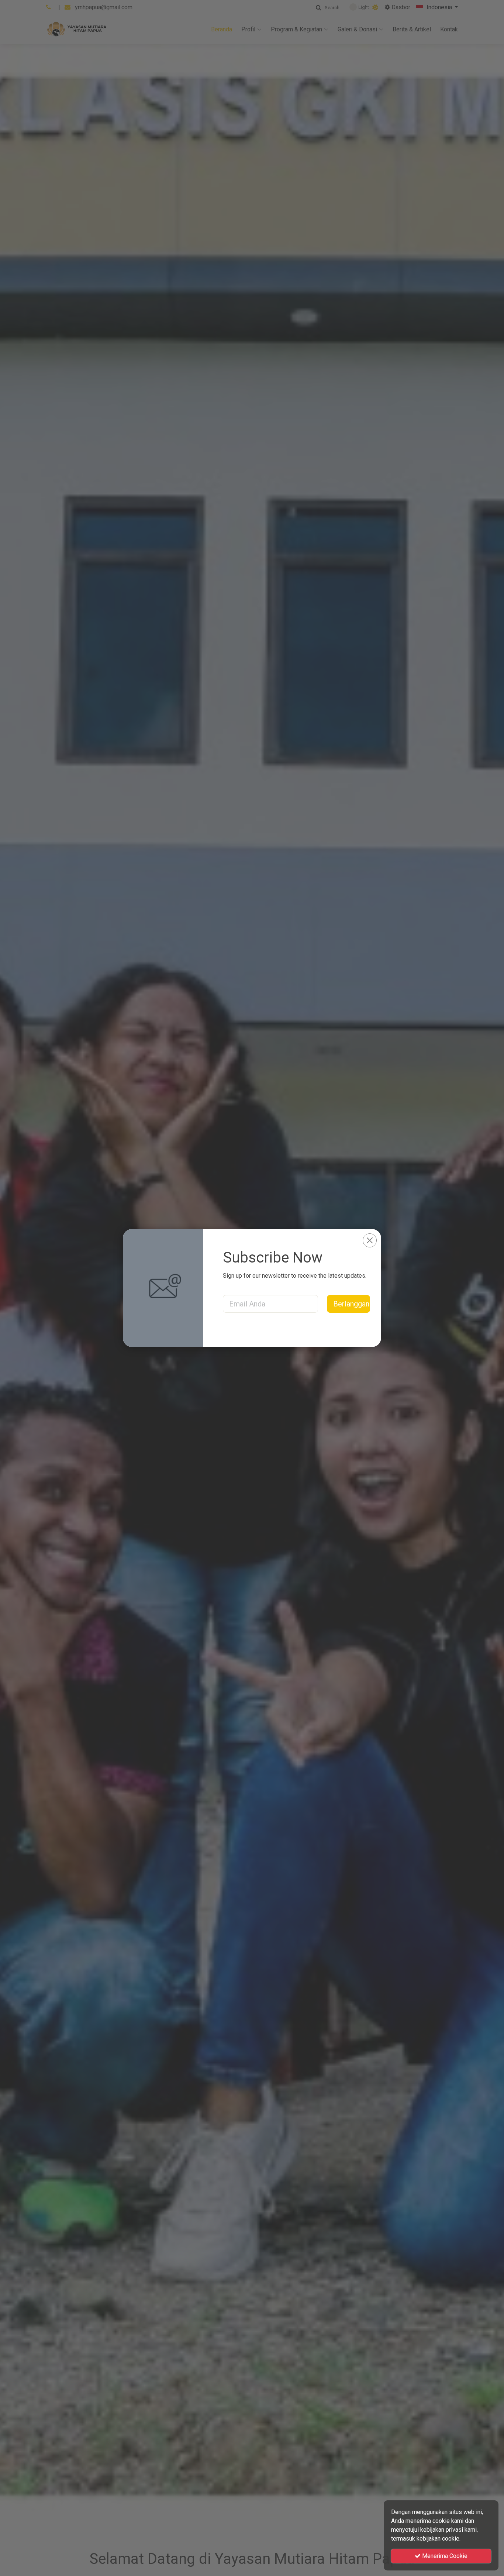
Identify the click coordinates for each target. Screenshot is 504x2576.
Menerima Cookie (444, 2556)
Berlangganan (352, 1304)
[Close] (370, 1240)
